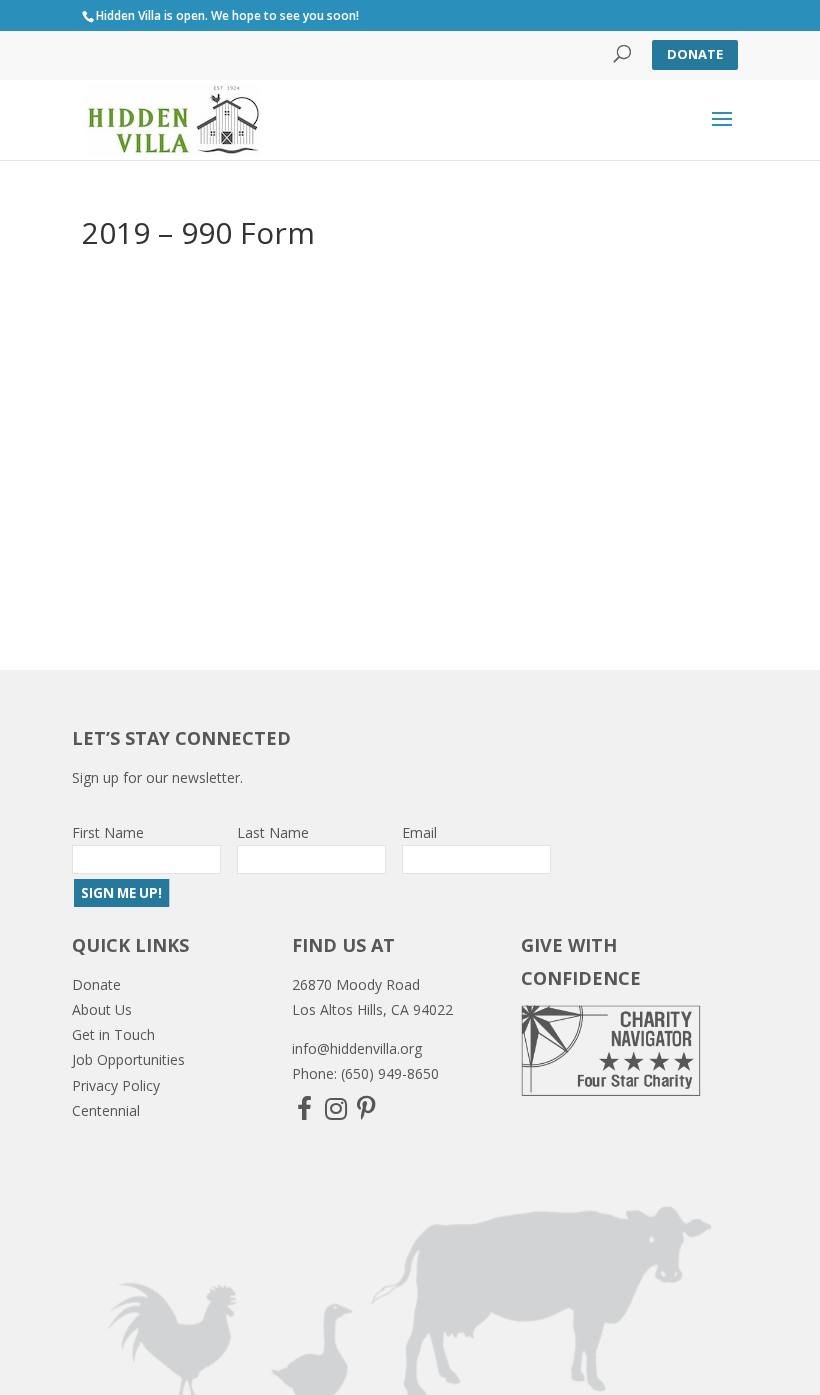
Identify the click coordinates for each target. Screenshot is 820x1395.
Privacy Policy (116, 1085)
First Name (108, 832)
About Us (102, 1009)
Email (419, 832)
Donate (695, 54)
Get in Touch (113, 1034)
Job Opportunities (128, 1059)
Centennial (106, 1110)
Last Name (273, 832)
